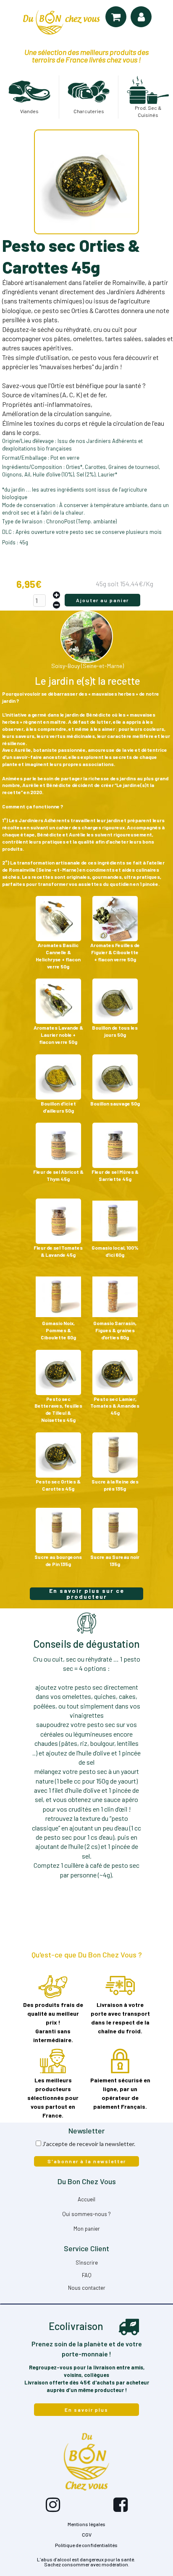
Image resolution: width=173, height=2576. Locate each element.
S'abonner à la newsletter (87, 2161)
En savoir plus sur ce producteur (87, 1594)
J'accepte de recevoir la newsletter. (89, 2144)
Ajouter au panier (102, 600)
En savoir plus (86, 2410)
